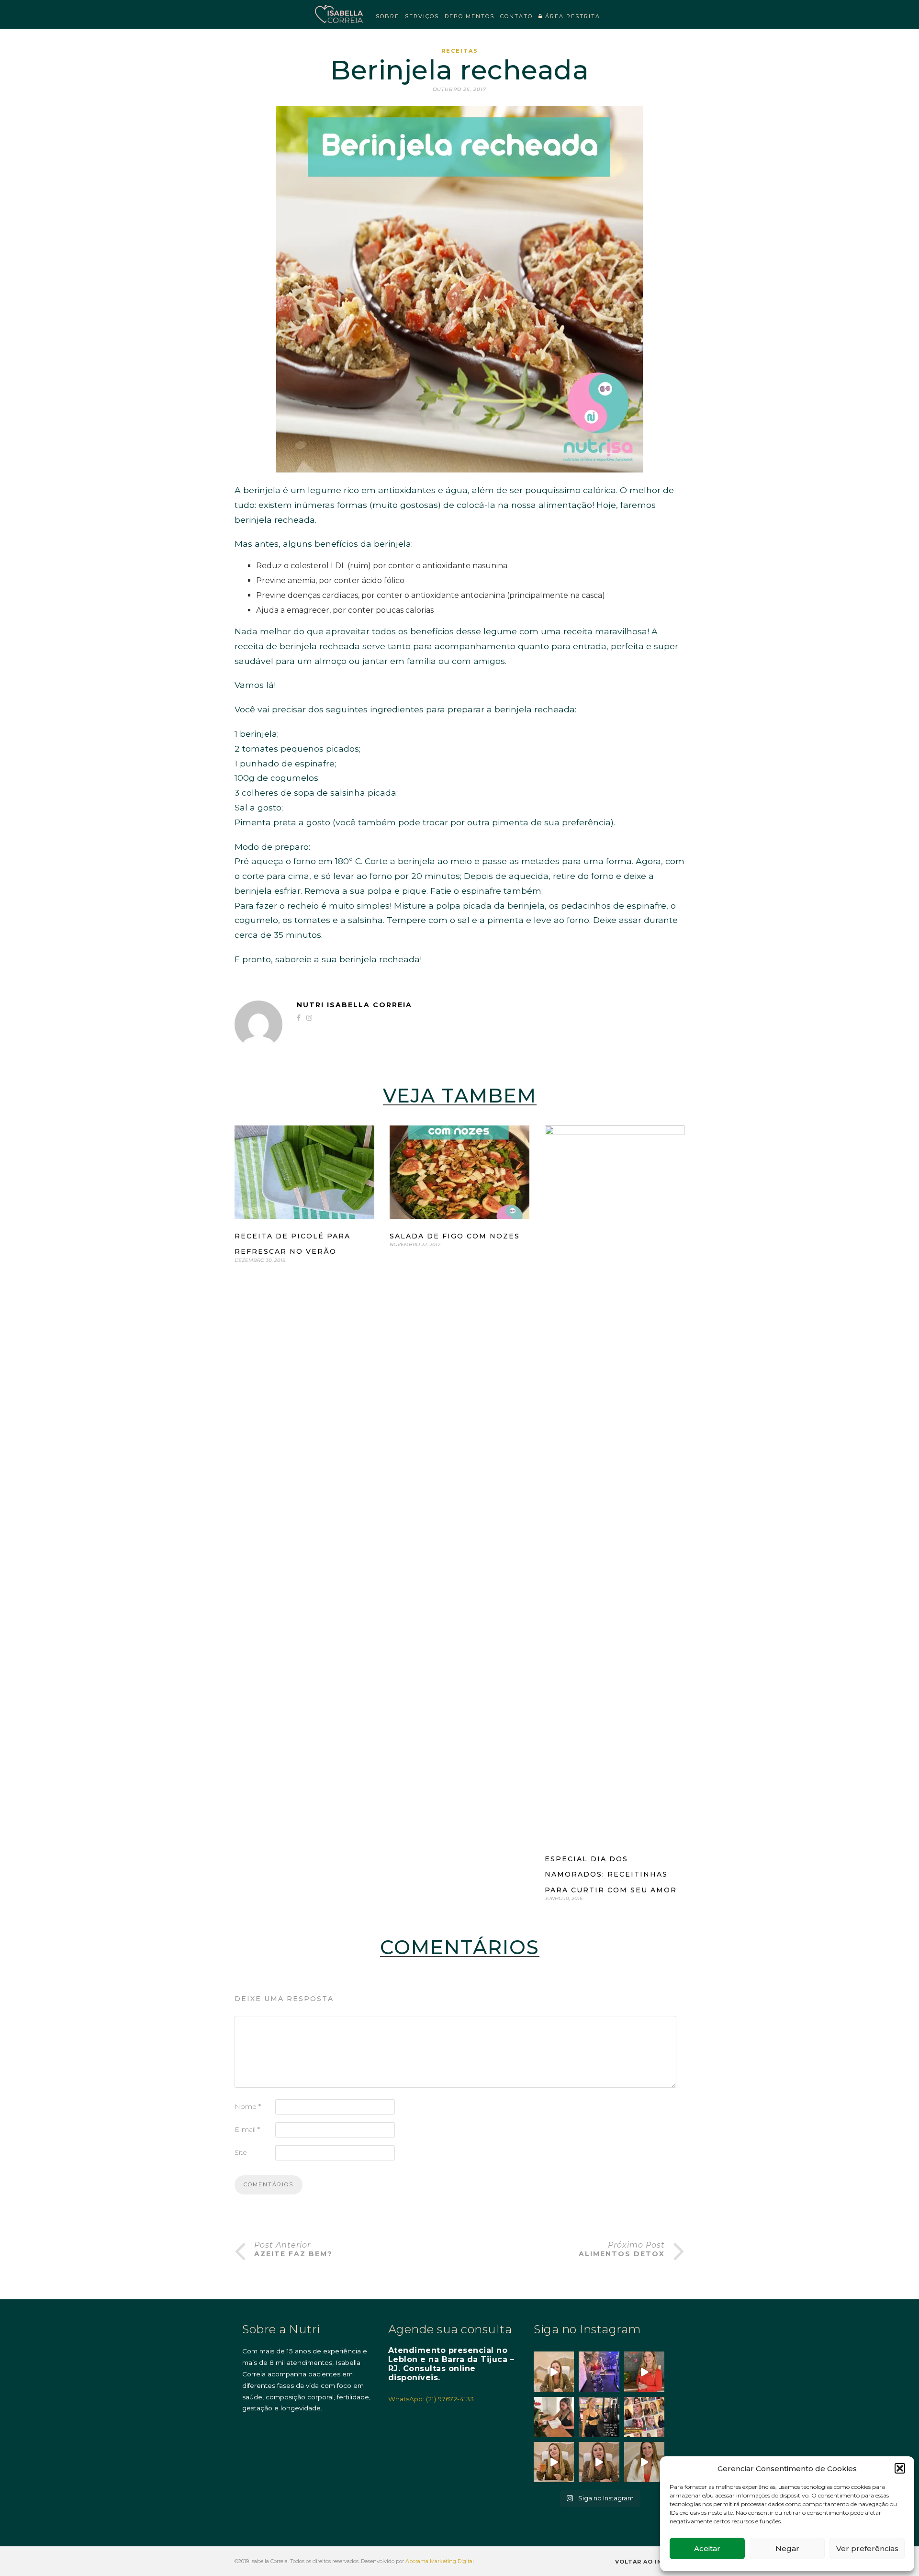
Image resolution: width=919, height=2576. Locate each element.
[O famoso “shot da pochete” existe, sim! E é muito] (554, 2462)
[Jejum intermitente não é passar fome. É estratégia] (599, 2417)
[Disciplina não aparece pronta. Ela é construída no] (599, 2372)
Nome (248, 2106)
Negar (787, 2548)
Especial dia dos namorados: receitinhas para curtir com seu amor (611, 1874)
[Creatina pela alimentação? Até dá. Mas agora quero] (599, 2462)
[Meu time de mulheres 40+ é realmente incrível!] (644, 2417)
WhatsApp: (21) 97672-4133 (431, 2399)
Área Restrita (572, 16)
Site (241, 2152)
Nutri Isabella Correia (354, 1005)
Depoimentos (470, 16)
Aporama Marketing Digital (440, 2561)
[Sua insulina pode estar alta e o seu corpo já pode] (554, 2372)
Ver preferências (867, 2548)
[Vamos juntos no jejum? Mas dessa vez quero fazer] (554, 2417)
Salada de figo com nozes (455, 1236)
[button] (900, 2468)
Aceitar (707, 2548)
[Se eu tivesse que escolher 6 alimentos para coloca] (644, 2462)
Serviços (422, 16)
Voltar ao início (647, 2562)
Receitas (460, 51)
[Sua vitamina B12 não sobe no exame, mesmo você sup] (644, 2372)
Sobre (387, 16)
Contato (516, 16)
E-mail (247, 2129)
